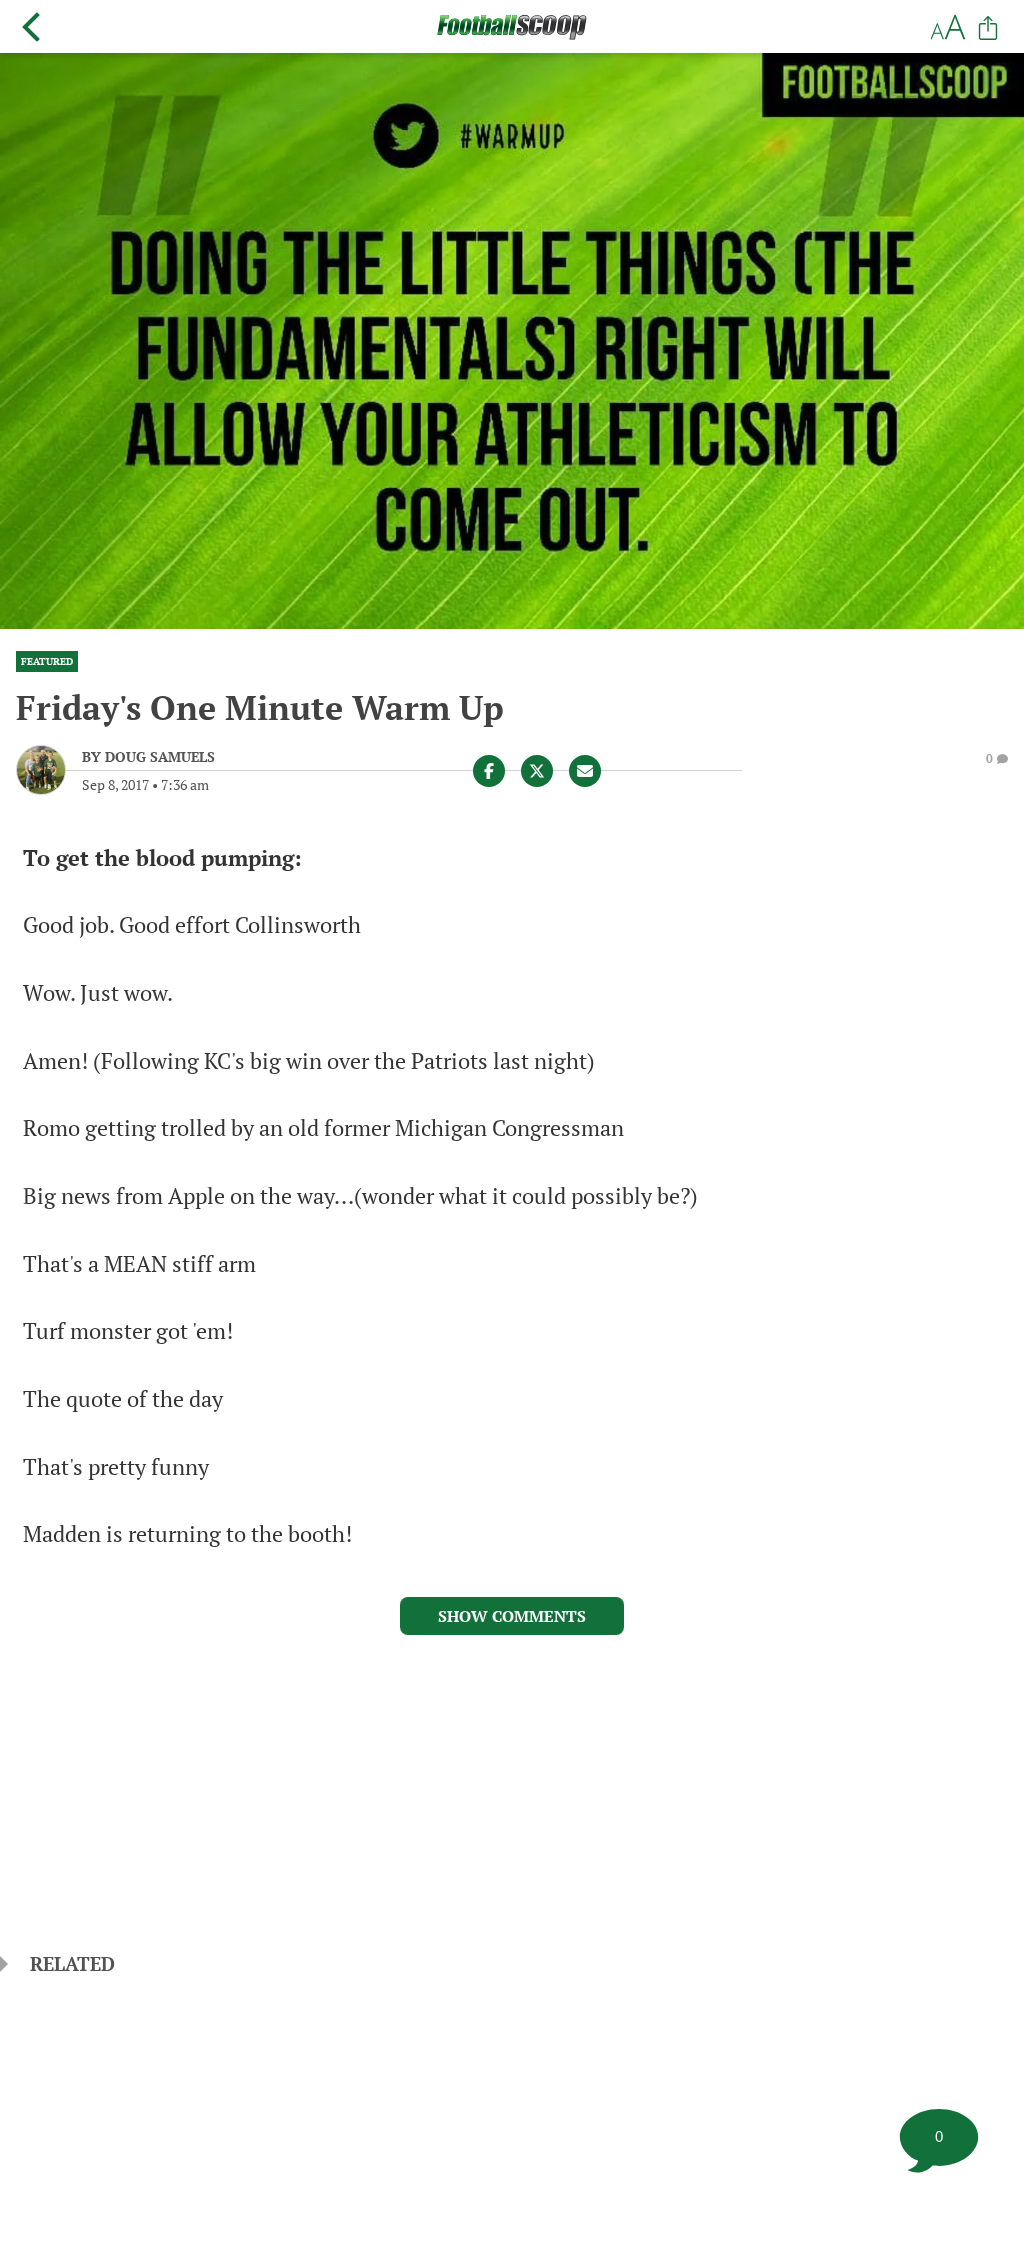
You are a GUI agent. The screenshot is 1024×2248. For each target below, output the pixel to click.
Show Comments (512, 1616)
